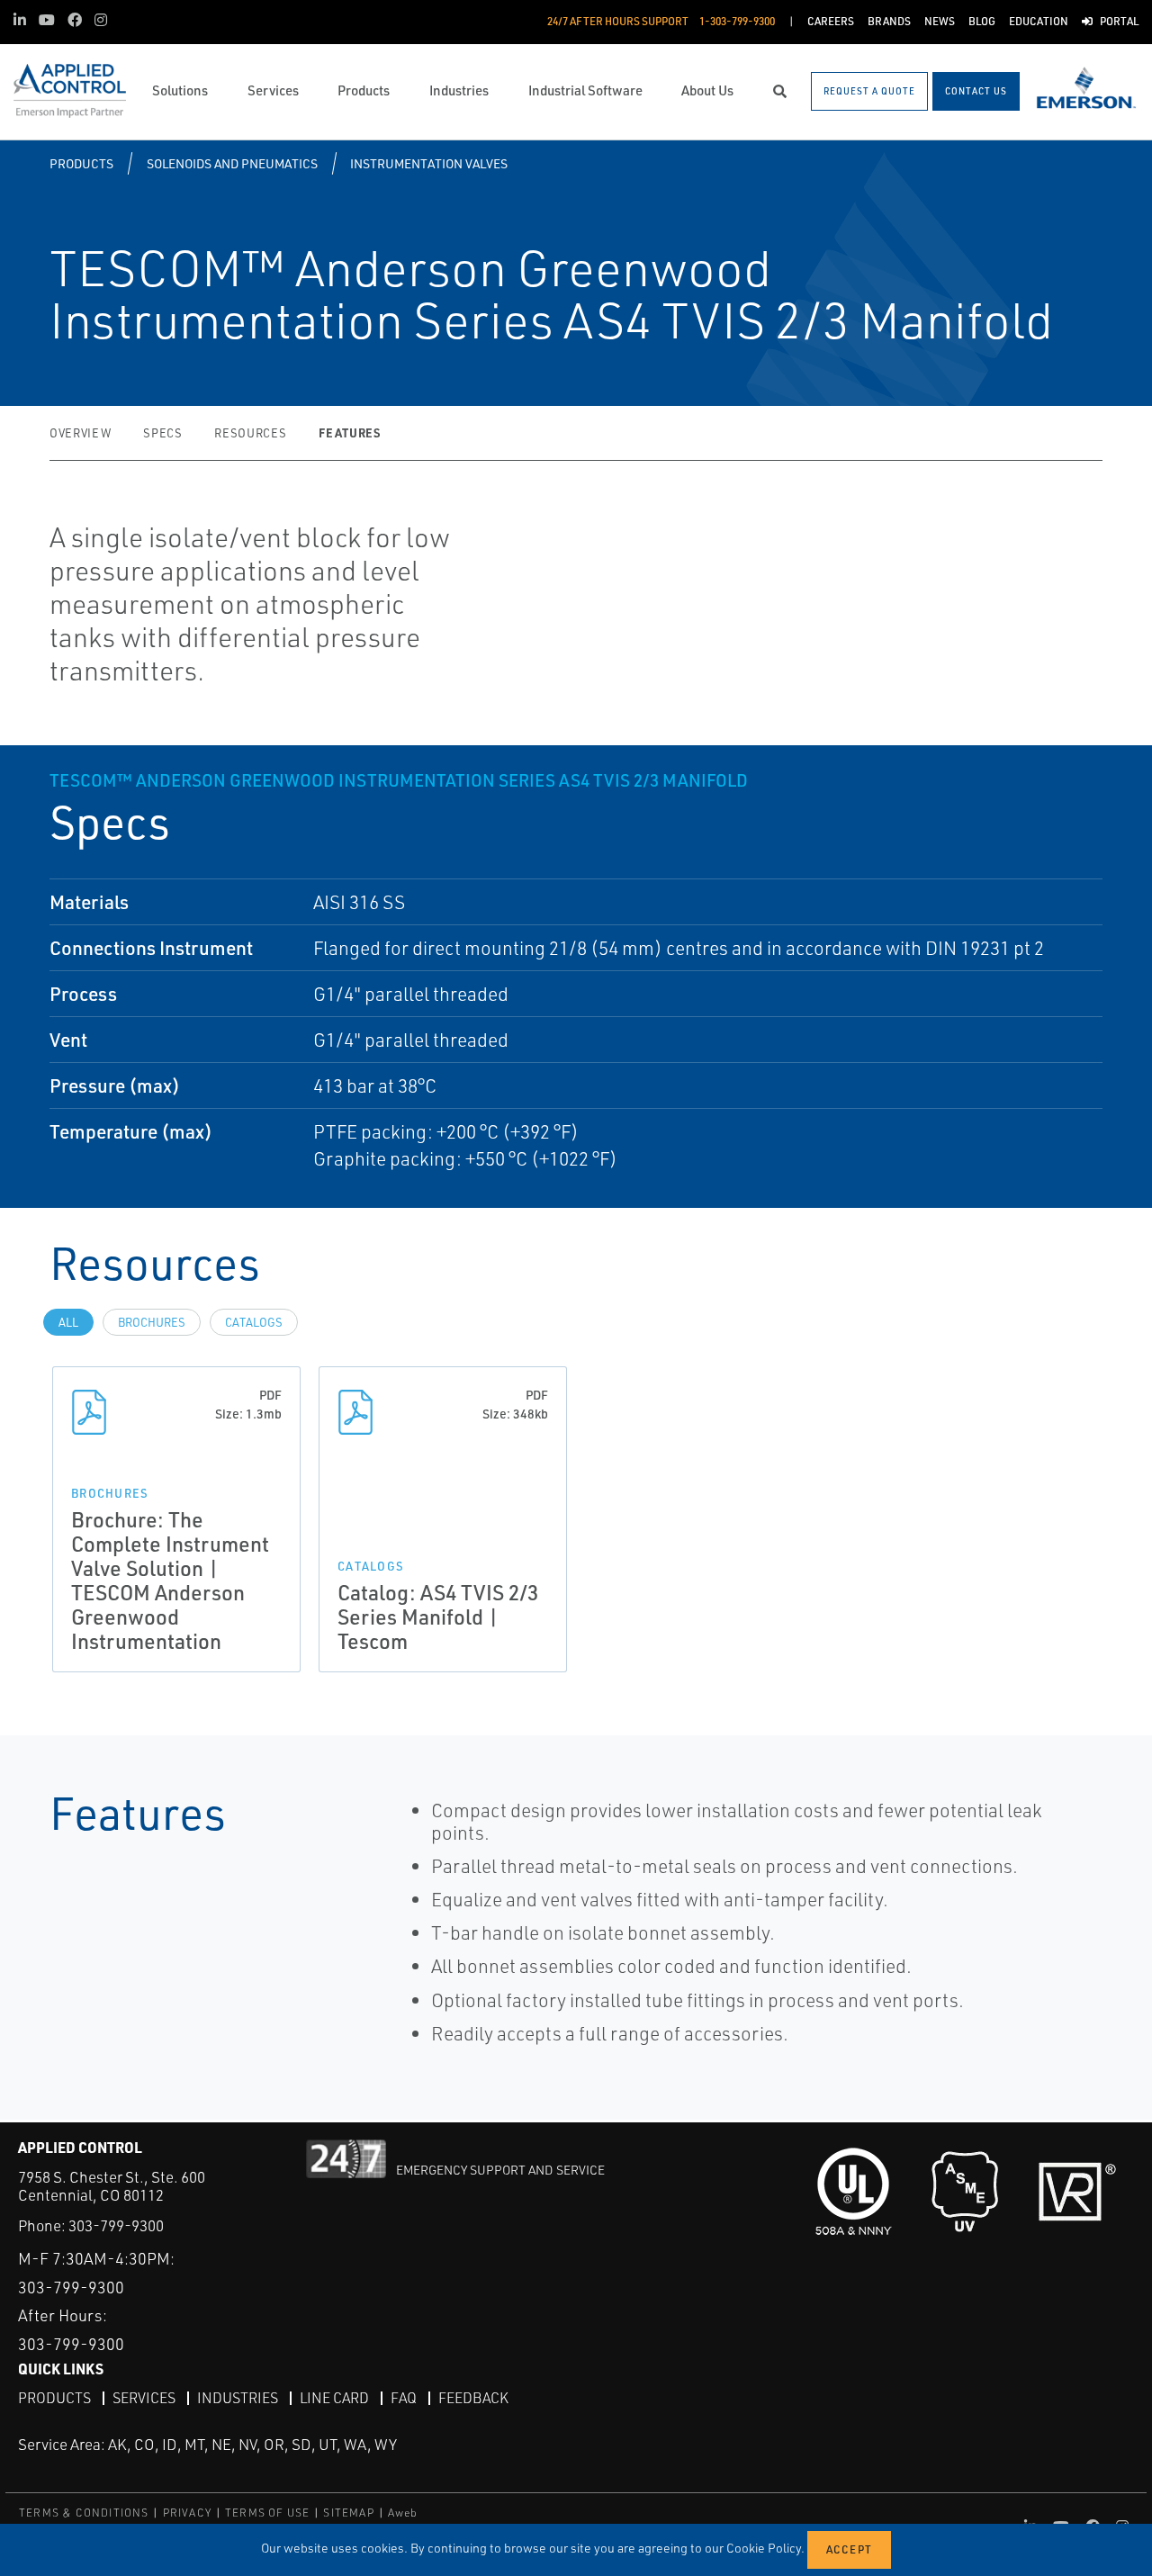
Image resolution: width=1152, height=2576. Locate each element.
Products (81, 163)
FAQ (404, 2398)
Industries (238, 2398)
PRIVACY (187, 2513)
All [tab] (68, 1322)
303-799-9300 (116, 2225)
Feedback (473, 2398)
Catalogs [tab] (254, 1322)
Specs (162, 433)
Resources (250, 433)
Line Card (334, 2398)
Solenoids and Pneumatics (232, 163)
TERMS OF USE (267, 2513)
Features (349, 432)
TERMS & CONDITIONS (84, 2513)
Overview (80, 433)
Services (144, 2398)
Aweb (403, 2513)
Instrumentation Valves (429, 163)
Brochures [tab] (152, 1322)
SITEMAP (348, 2513)
